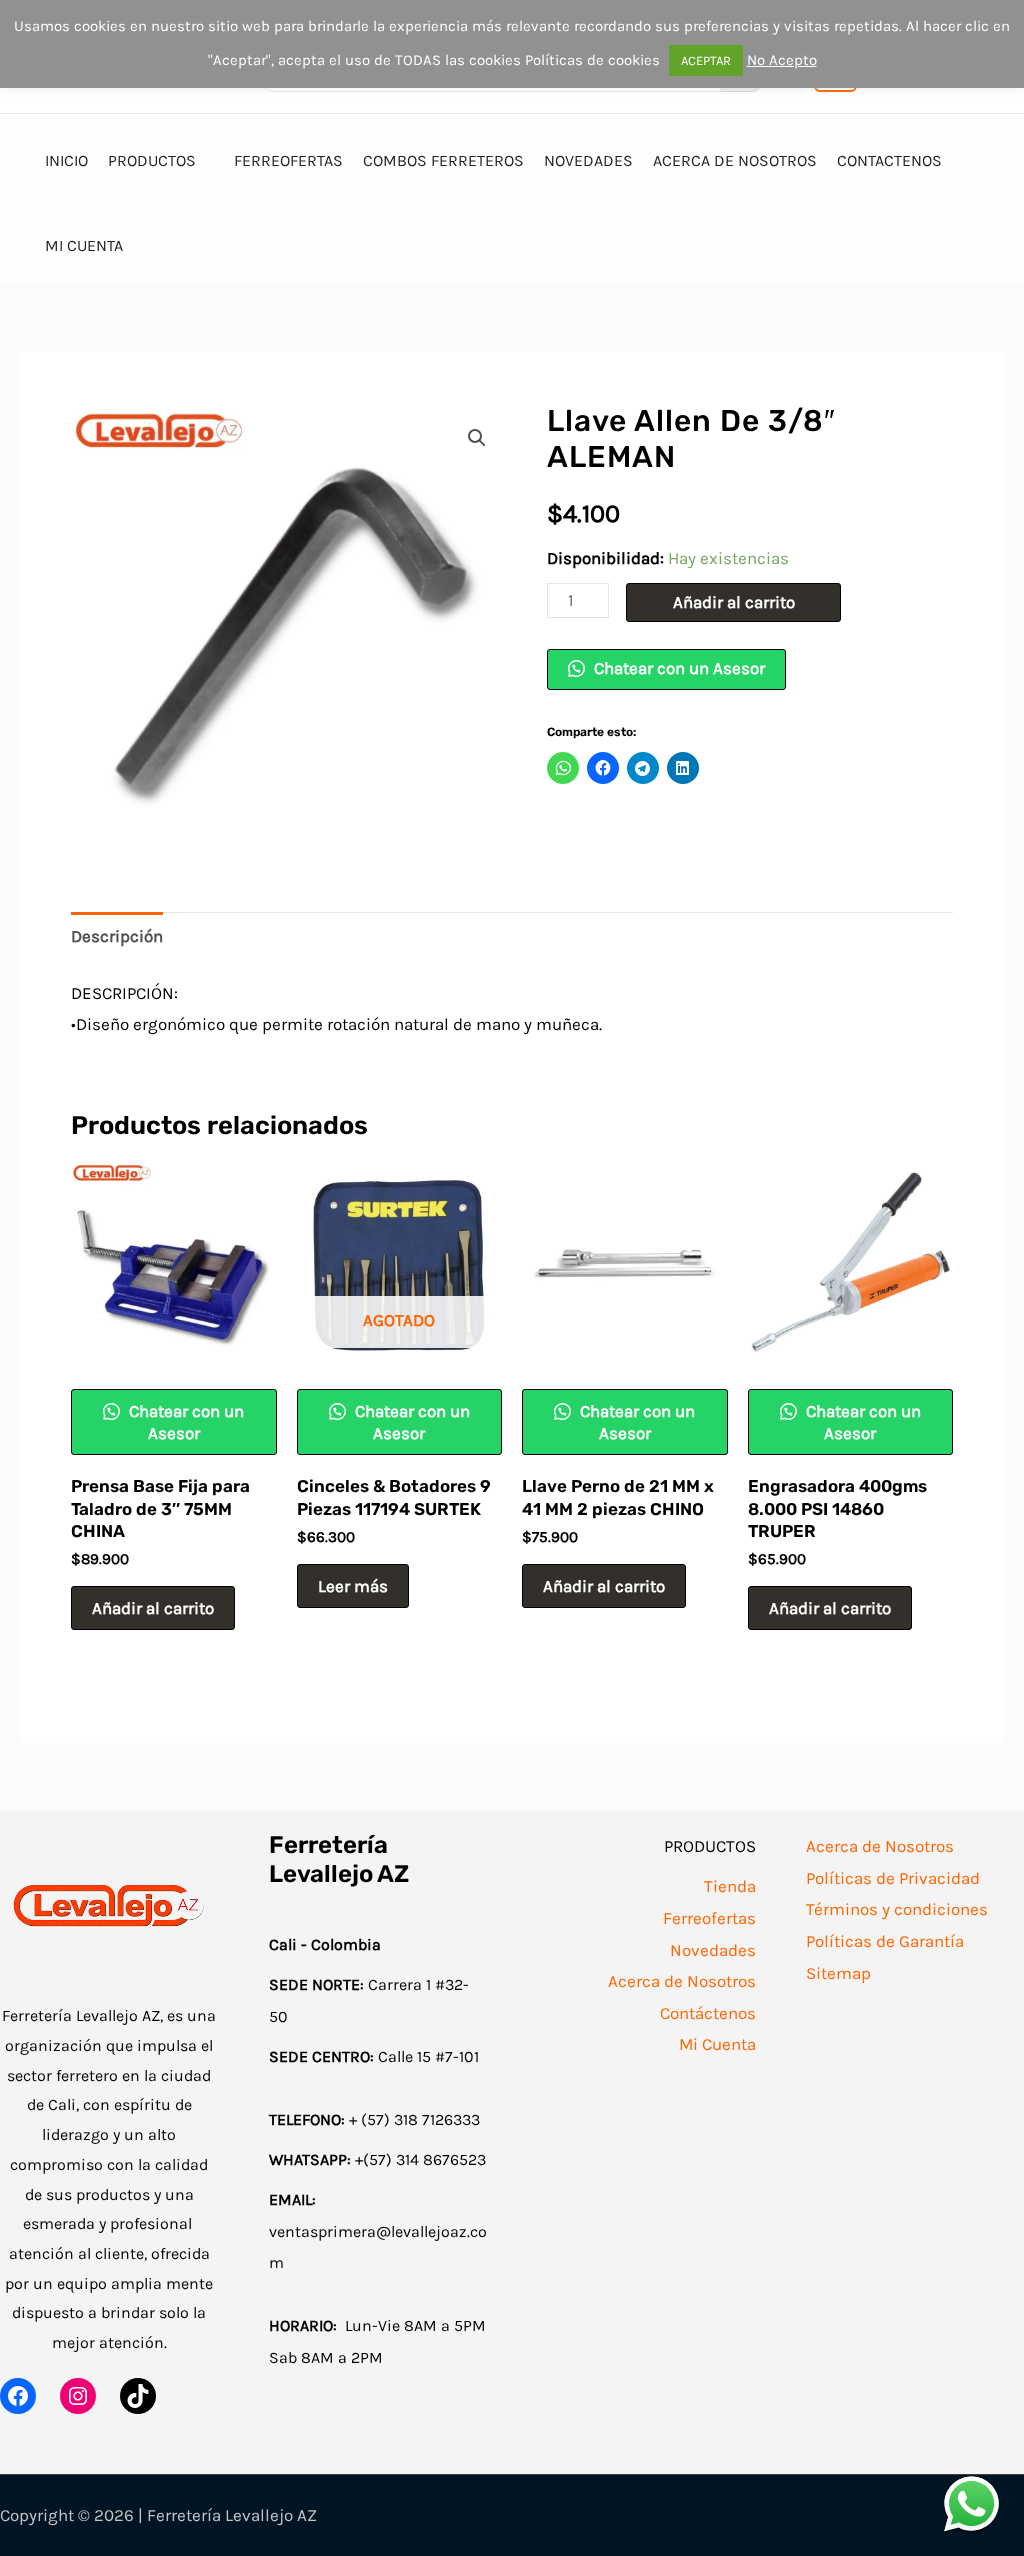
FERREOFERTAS (288, 160)
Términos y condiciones (897, 1909)
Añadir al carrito (734, 602)
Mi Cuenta (717, 2044)
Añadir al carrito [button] (153, 1608)
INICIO (66, 160)
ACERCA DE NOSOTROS (735, 160)
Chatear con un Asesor (677, 668)
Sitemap (838, 1973)
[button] (477, 438)
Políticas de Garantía (885, 1941)
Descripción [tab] (117, 936)
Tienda (730, 1886)
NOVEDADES (588, 160)
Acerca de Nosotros (682, 1981)
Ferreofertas (709, 1918)
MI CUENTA (84, 245)
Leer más (353, 1586)
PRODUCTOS (152, 160)
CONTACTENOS (889, 160)
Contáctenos (708, 2013)
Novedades (713, 1950)
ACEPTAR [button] (706, 60)
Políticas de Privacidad (893, 1878)
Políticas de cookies (592, 60)
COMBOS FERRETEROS (443, 160)
